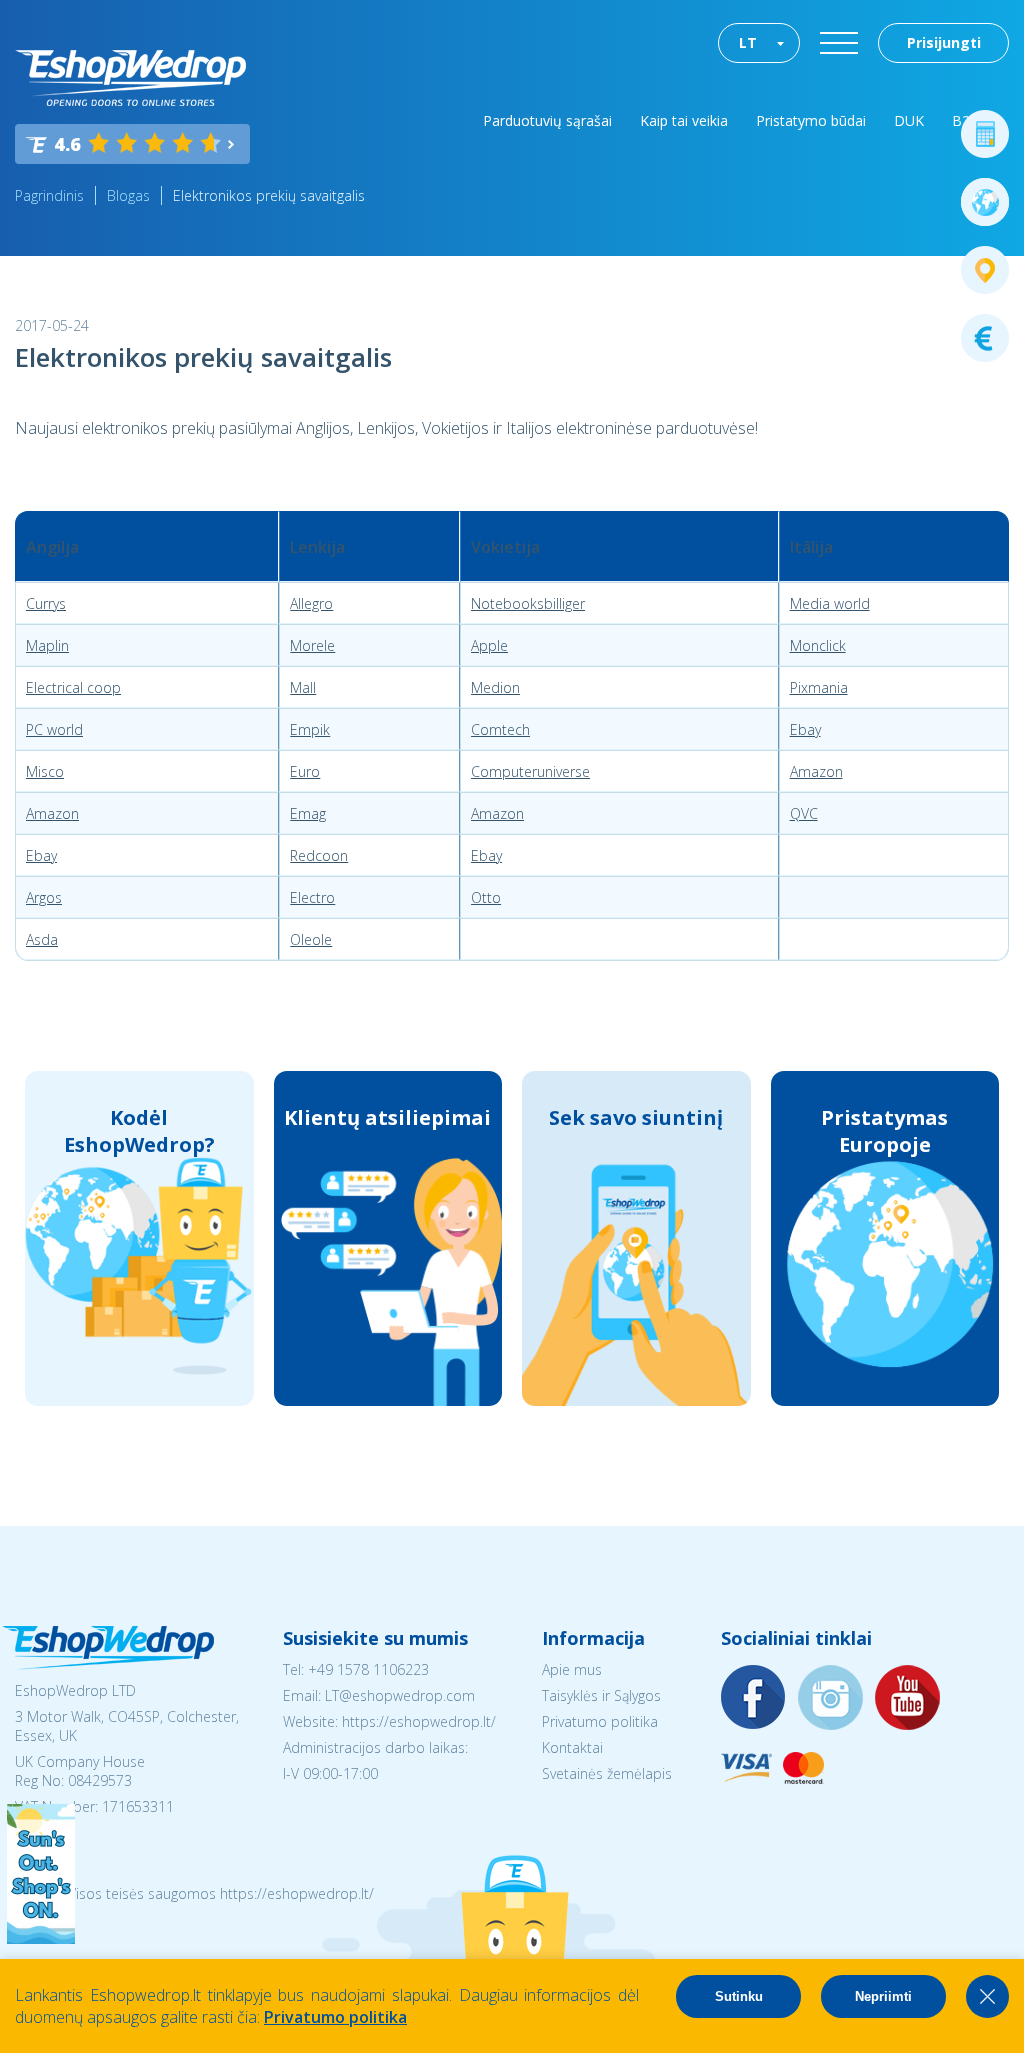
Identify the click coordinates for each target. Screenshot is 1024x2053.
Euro (305, 771)
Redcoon (319, 855)
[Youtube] (908, 1698)
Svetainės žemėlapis (607, 1773)
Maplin (47, 645)
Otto (486, 897)
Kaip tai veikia (684, 120)
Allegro (311, 603)
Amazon (816, 771)
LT (748, 42)
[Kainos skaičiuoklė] (985, 134)
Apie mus (572, 1669)
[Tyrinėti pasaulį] (985, 202)
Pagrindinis (49, 195)
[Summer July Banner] (41, 1938)
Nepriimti (883, 1996)
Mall (303, 687)
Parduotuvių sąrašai (547, 120)
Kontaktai (572, 1747)
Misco (45, 771)
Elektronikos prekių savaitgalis (269, 195)
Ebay (805, 729)
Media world (830, 603)
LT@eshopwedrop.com (400, 1695)
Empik (310, 729)
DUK (909, 120)
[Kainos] (985, 338)
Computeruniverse (530, 771)
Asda (42, 939)
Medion (495, 687)
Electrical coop (73, 687)
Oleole (311, 939)
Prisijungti (944, 42)
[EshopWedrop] (130, 78)
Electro (312, 897)
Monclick (818, 645)
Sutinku (739, 1996)
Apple (489, 645)
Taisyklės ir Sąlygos (601, 1695)
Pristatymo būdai (811, 120)
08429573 (100, 1780)
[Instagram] (831, 1698)
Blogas (128, 195)
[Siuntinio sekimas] (985, 270)
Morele (312, 645)
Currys (46, 603)
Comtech (500, 729)
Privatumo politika (600, 1721)
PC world (54, 729)
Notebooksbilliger (528, 603)
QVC (804, 813)
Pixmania (819, 687)
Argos (44, 897)
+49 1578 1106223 (368, 1669)
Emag (308, 813)
